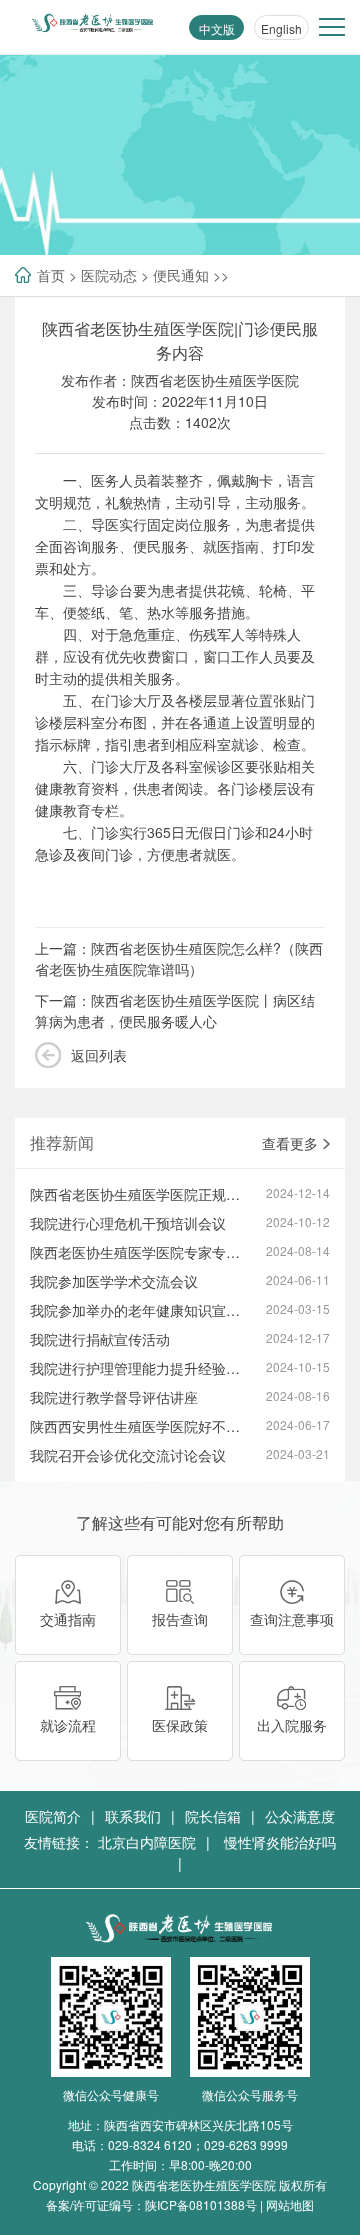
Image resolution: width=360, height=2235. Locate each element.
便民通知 (181, 275)
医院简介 (53, 1816)
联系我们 (133, 1816)
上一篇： (179, 958)
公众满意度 (300, 1816)
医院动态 (109, 275)
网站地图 (290, 2204)
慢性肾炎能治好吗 (280, 1842)
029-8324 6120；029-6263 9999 (198, 2144)
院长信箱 (213, 1816)
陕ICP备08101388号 (201, 2204)
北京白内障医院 (147, 1842)
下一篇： (175, 1010)
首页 (51, 275)
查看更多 (290, 1143)
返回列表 (99, 1055)
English (281, 28)
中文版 (217, 28)
